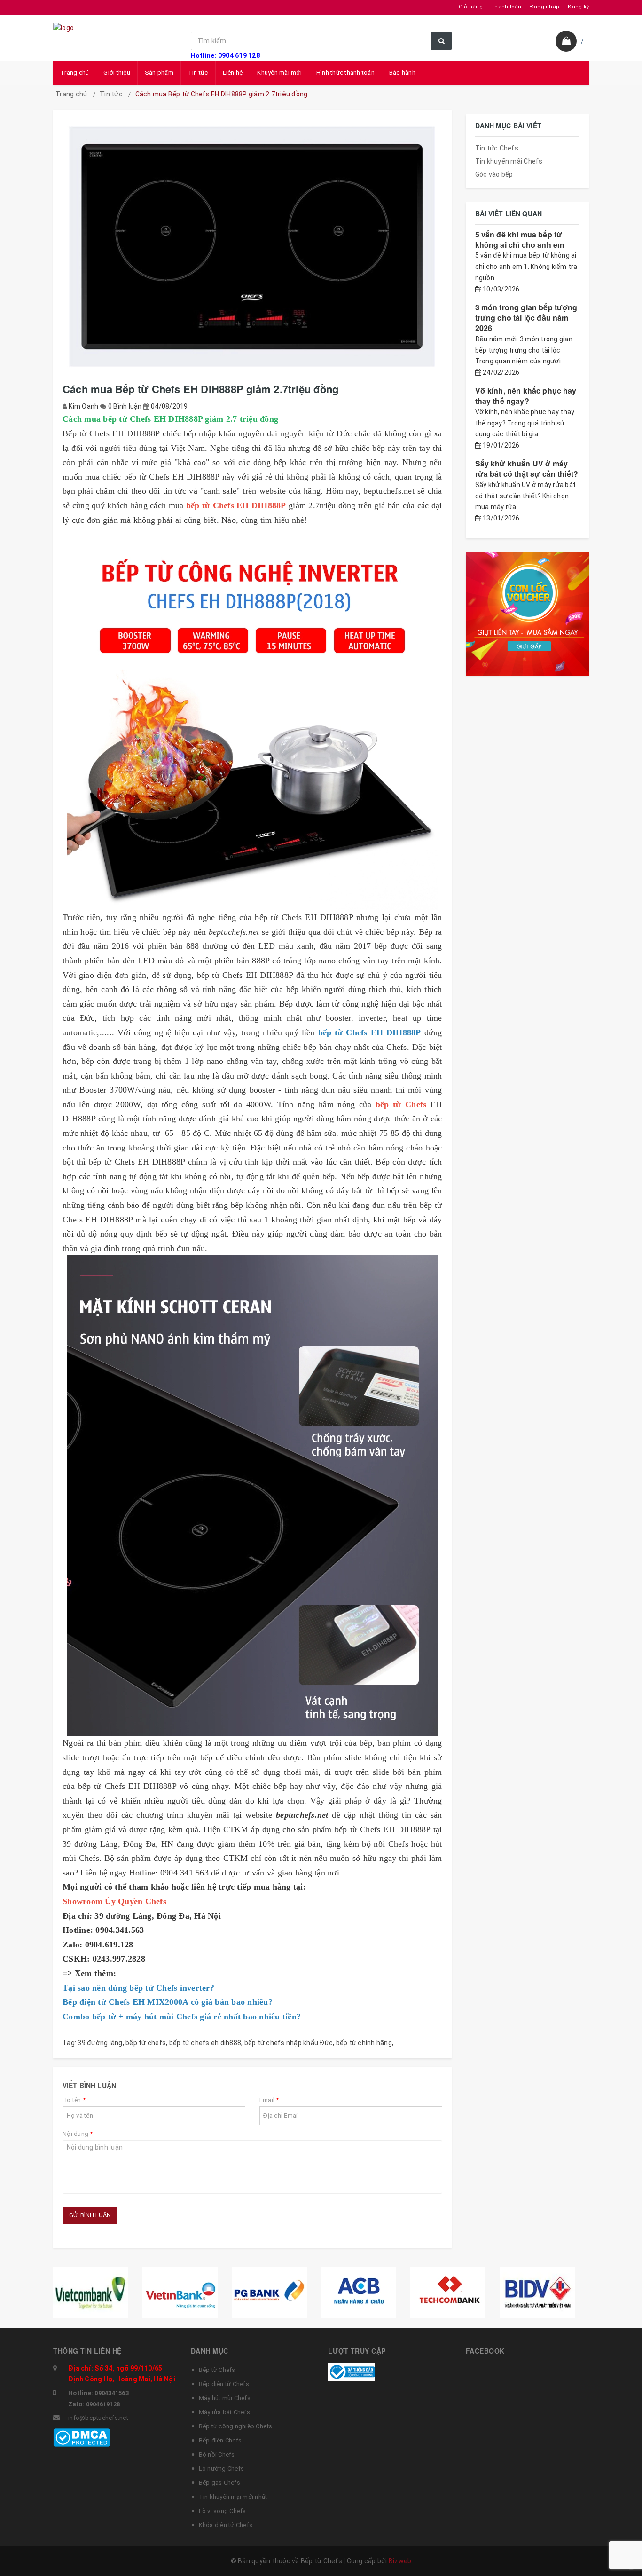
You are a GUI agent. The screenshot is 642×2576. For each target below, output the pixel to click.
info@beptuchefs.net (98, 2418)
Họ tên (74, 2100)
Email (269, 2100)
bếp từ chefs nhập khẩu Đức (289, 2043)
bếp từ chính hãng (364, 2043)
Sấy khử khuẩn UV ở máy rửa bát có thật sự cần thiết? (527, 469)
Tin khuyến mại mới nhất (233, 2497)
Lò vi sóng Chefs (223, 2511)
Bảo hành (402, 73)
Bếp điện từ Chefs (224, 2384)
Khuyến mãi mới (279, 73)
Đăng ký (578, 7)
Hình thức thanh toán (345, 73)
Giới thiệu (117, 73)
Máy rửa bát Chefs (224, 2412)
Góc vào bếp (494, 174)
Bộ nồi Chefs (217, 2454)
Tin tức (198, 73)
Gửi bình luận (90, 2215)
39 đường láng (100, 2043)
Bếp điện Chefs (220, 2440)
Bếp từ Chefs (217, 2370)
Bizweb (400, 2561)
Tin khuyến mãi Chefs (509, 161)
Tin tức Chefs (497, 148)
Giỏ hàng (471, 7)
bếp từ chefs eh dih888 (205, 2043)
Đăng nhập (545, 7)
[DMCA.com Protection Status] (82, 2437)
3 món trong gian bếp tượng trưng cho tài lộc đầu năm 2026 (526, 318)
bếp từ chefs (146, 2043)
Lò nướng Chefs (222, 2469)
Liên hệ (233, 73)
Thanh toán (506, 7)
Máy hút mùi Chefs (225, 2398)
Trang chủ (74, 73)
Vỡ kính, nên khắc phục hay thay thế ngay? (526, 396)
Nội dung (78, 2134)
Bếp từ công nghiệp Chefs (236, 2426)
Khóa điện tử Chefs (226, 2525)
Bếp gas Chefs (219, 2483)
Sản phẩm (159, 73)
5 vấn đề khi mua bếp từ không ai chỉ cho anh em (520, 240)
